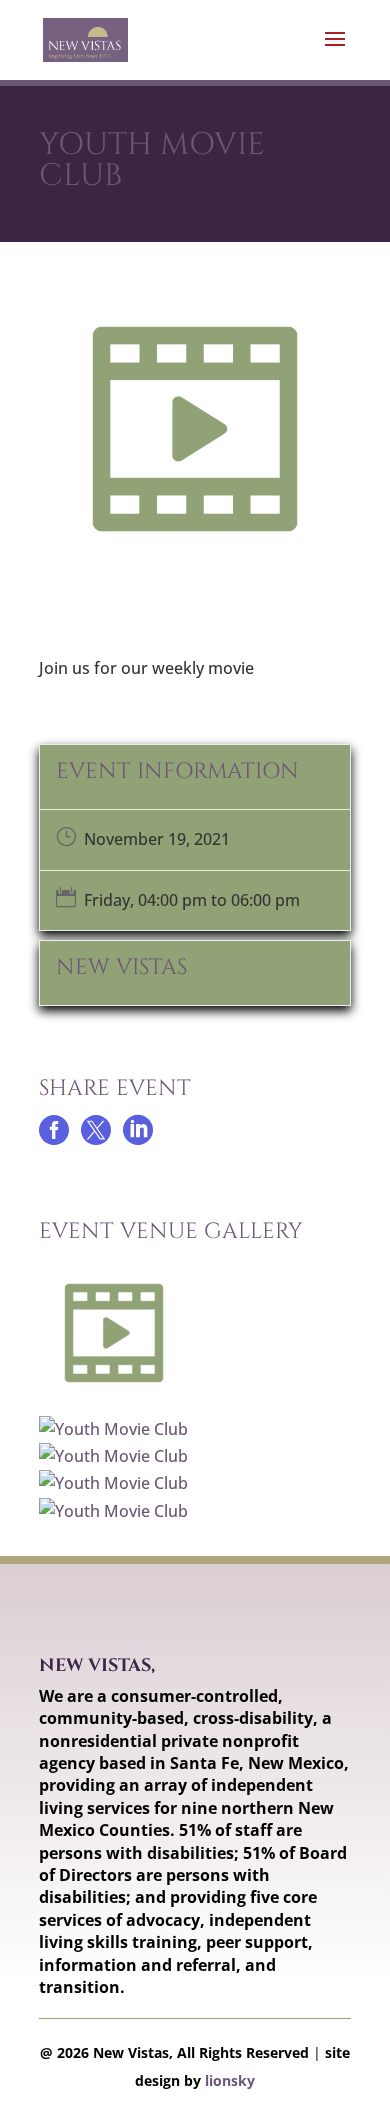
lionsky (230, 2080)
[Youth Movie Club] (119, 1402)
